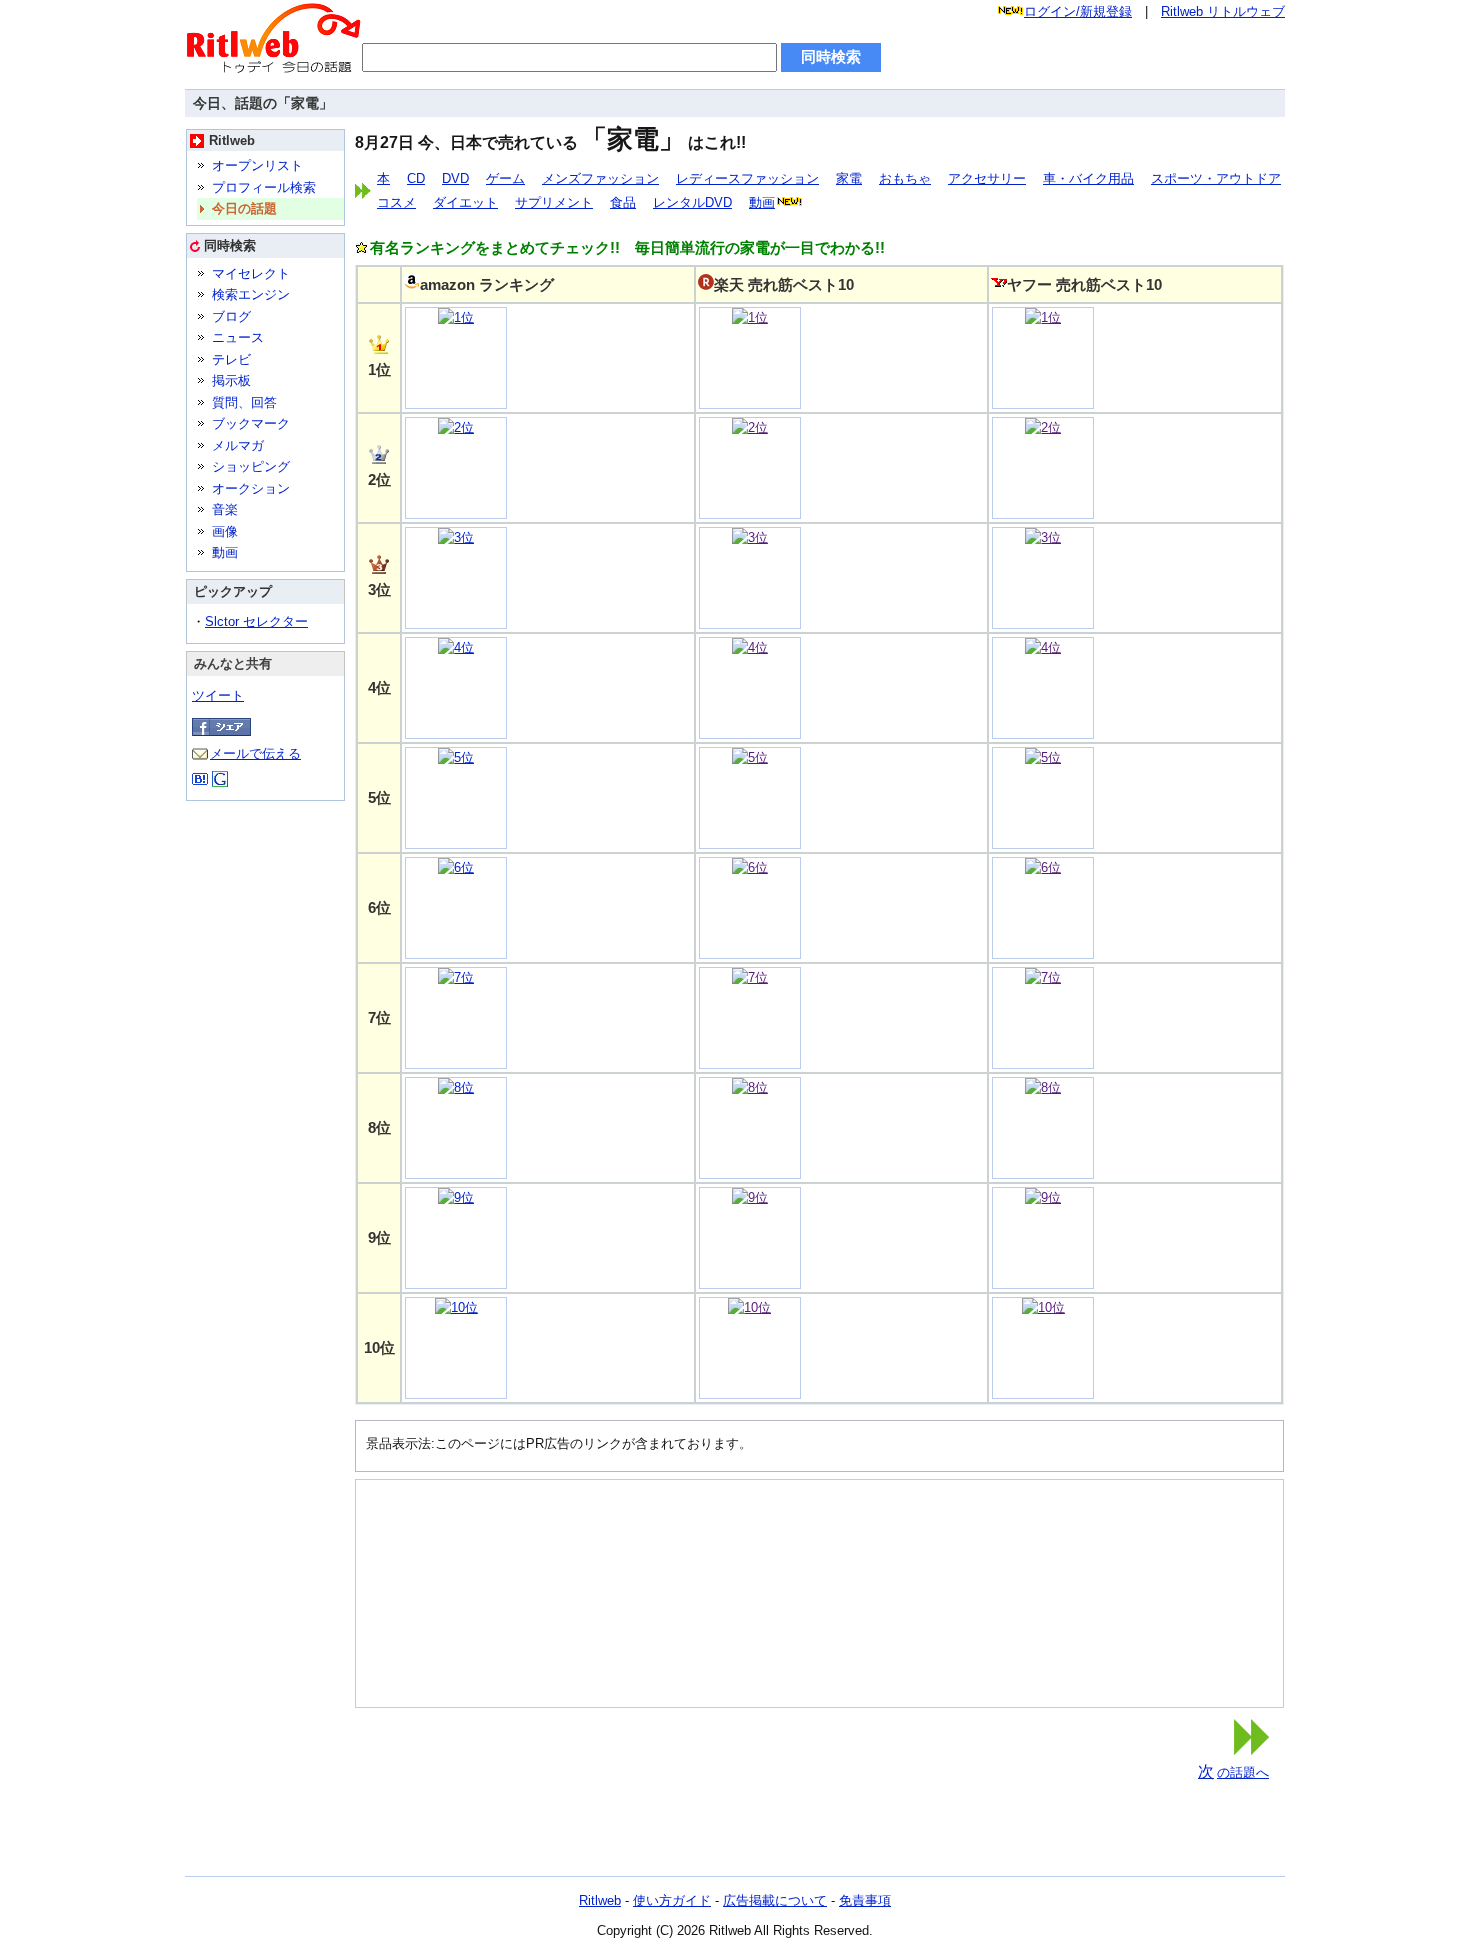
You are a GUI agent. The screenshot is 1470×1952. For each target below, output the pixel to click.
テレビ (231, 359)
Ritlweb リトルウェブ (1223, 11)
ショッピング (251, 466)
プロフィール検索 (264, 187)
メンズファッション (600, 178)
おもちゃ (905, 178)
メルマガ (238, 445)
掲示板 (231, 380)
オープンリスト (257, 165)
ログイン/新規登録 (1078, 11)
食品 (623, 202)
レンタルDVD (692, 202)
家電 (849, 178)
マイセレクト (251, 273)
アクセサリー (987, 178)
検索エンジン (251, 294)
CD (416, 178)
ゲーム (505, 178)
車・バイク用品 (1088, 178)
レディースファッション (747, 178)
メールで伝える (255, 753)
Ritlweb (600, 1900)
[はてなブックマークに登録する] (200, 782)
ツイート (218, 695)
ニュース (238, 337)
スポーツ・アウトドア (1216, 178)
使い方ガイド (672, 1900)
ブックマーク (251, 423)
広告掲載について (775, 1900)
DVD (455, 178)
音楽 (225, 509)
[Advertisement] (466, 1590)
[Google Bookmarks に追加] (220, 782)
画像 (225, 531)
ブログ (231, 316)
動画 (225, 552)
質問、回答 (244, 402)
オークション (251, 488)
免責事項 (865, 1900)
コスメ (396, 202)
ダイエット (465, 202)
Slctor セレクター (256, 621)
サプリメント (554, 202)
